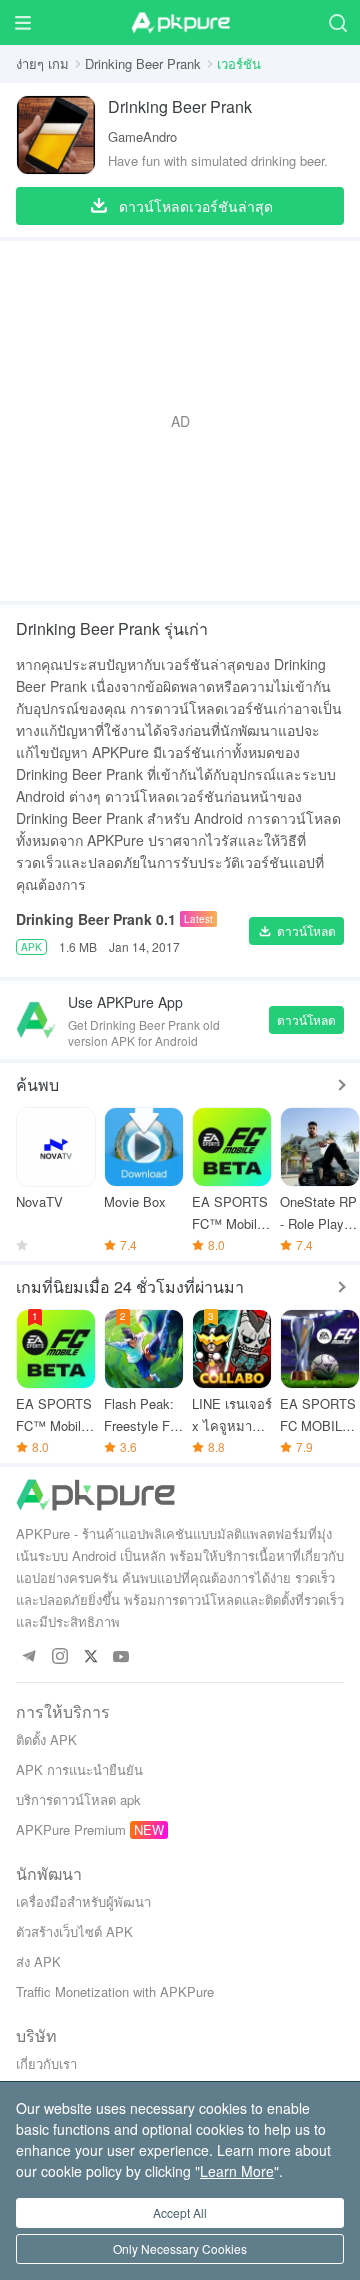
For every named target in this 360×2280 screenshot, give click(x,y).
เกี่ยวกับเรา (46, 2063)
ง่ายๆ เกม (42, 63)
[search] (337, 22)
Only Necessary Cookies (180, 2248)
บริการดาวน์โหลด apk (78, 1799)
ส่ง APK (38, 1961)
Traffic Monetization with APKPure (115, 1991)
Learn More (237, 2171)
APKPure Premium (71, 1829)
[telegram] (28, 1657)
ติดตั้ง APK (46, 1739)
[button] (296, 931)
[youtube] (121, 1657)
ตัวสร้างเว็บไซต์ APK (74, 1931)
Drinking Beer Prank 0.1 (96, 919)
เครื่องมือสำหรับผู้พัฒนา (83, 1901)
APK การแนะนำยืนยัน (79, 1769)
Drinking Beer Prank (143, 63)
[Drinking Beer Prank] (56, 135)
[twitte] (90, 1657)
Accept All (180, 2212)
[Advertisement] (180, 421)
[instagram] (59, 1657)
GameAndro (142, 136)
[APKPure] (180, 23)
